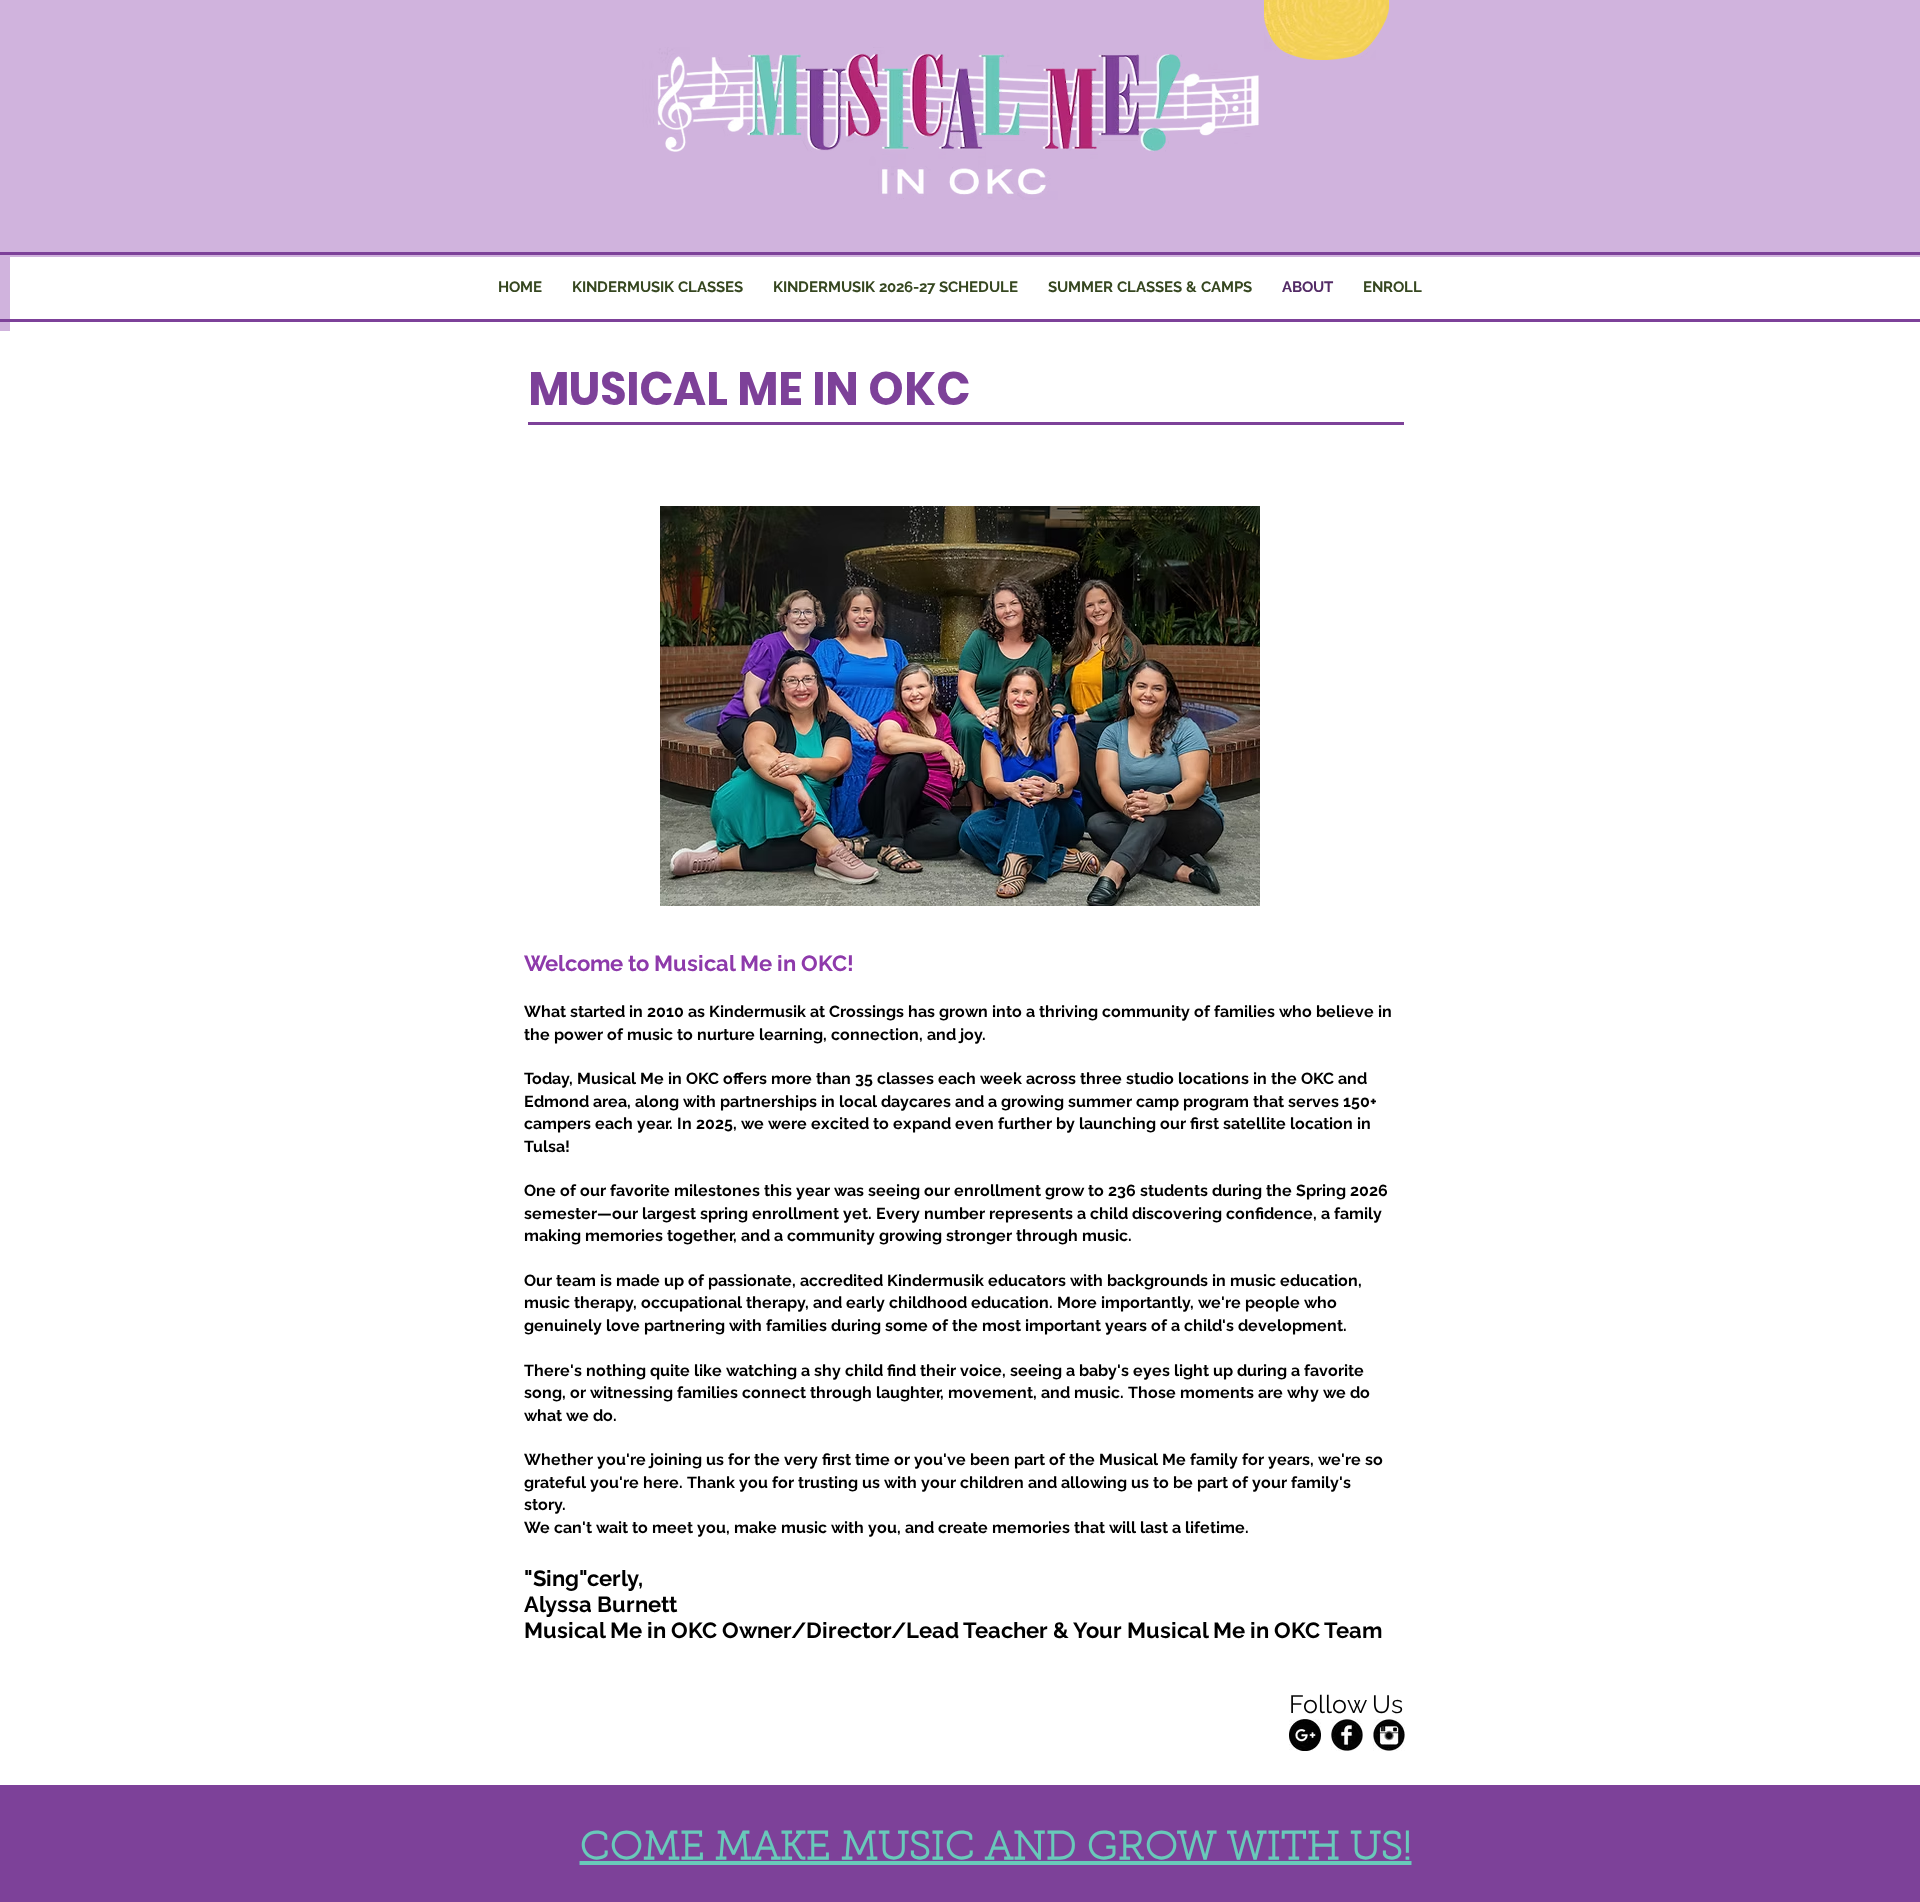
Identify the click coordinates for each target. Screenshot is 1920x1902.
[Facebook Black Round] (1347, 1735)
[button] (1150, 287)
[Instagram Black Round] (1389, 1735)
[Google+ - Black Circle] (1305, 1735)
